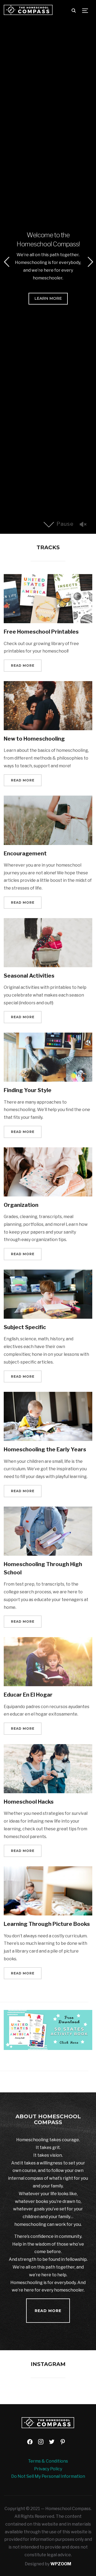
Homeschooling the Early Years (45, 1449)
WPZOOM (61, 2564)
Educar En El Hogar (28, 1695)
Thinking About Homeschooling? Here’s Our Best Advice (48, 234)
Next (90, 262)
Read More (48, 305)
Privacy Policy (48, 2469)
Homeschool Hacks (29, 1802)
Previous (6, 262)
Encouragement (25, 854)
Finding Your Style (28, 1090)
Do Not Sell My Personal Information (48, 2476)
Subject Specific (25, 1327)
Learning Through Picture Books (47, 1924)
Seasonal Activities (29, 976)
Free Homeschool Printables (41, 632)
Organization (21, 1205)
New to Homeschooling (34, 739)
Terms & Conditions (48, 2461)
